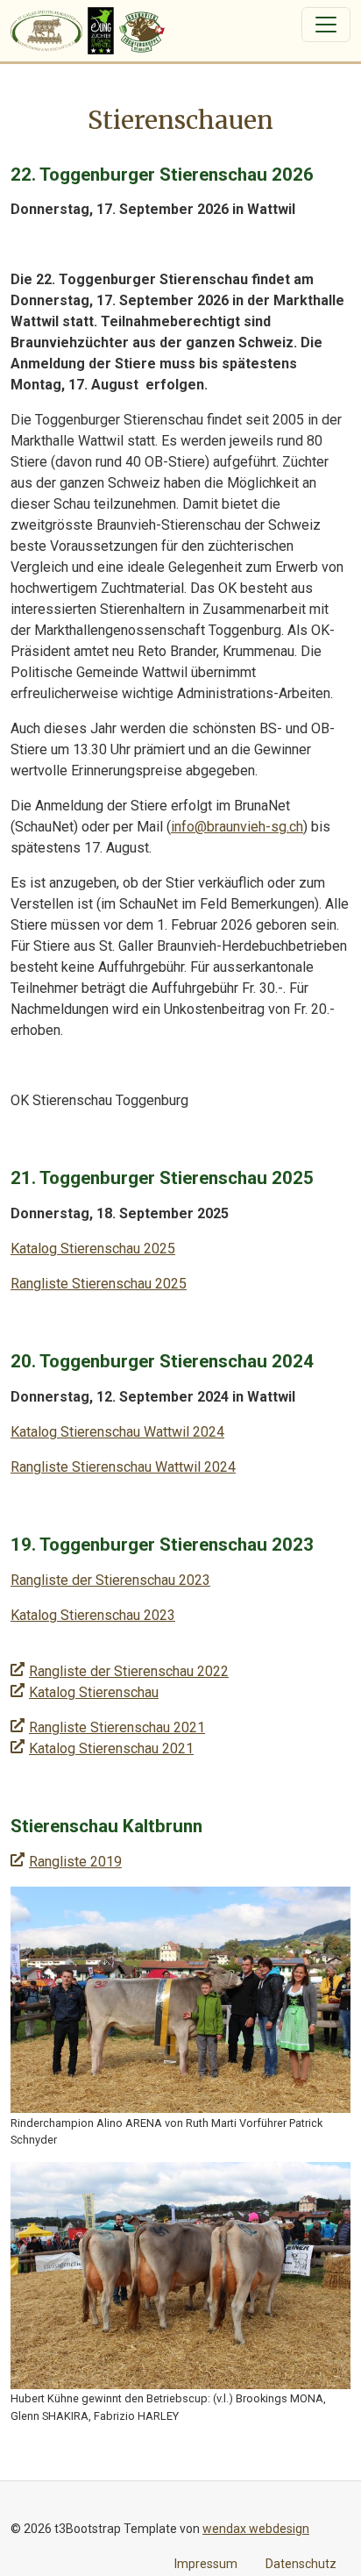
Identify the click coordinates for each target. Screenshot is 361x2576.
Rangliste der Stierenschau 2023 (110, 1580)
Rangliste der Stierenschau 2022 (129, 1671)
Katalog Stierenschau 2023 (93, 1615)
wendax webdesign (256, 2529)
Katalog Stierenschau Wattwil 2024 (117, 1432)
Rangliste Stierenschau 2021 (117, 1727)
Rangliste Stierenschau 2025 (99, 1284)
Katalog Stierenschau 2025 (93, 1249)
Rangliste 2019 (75, 1862)
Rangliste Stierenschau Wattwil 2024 (123, 1467)
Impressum (206, 2564)
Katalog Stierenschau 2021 (111, 1748)
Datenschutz (301, 2564)
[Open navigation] (326, 25)
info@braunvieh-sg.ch (237, 827)
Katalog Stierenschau (94, 1692)
